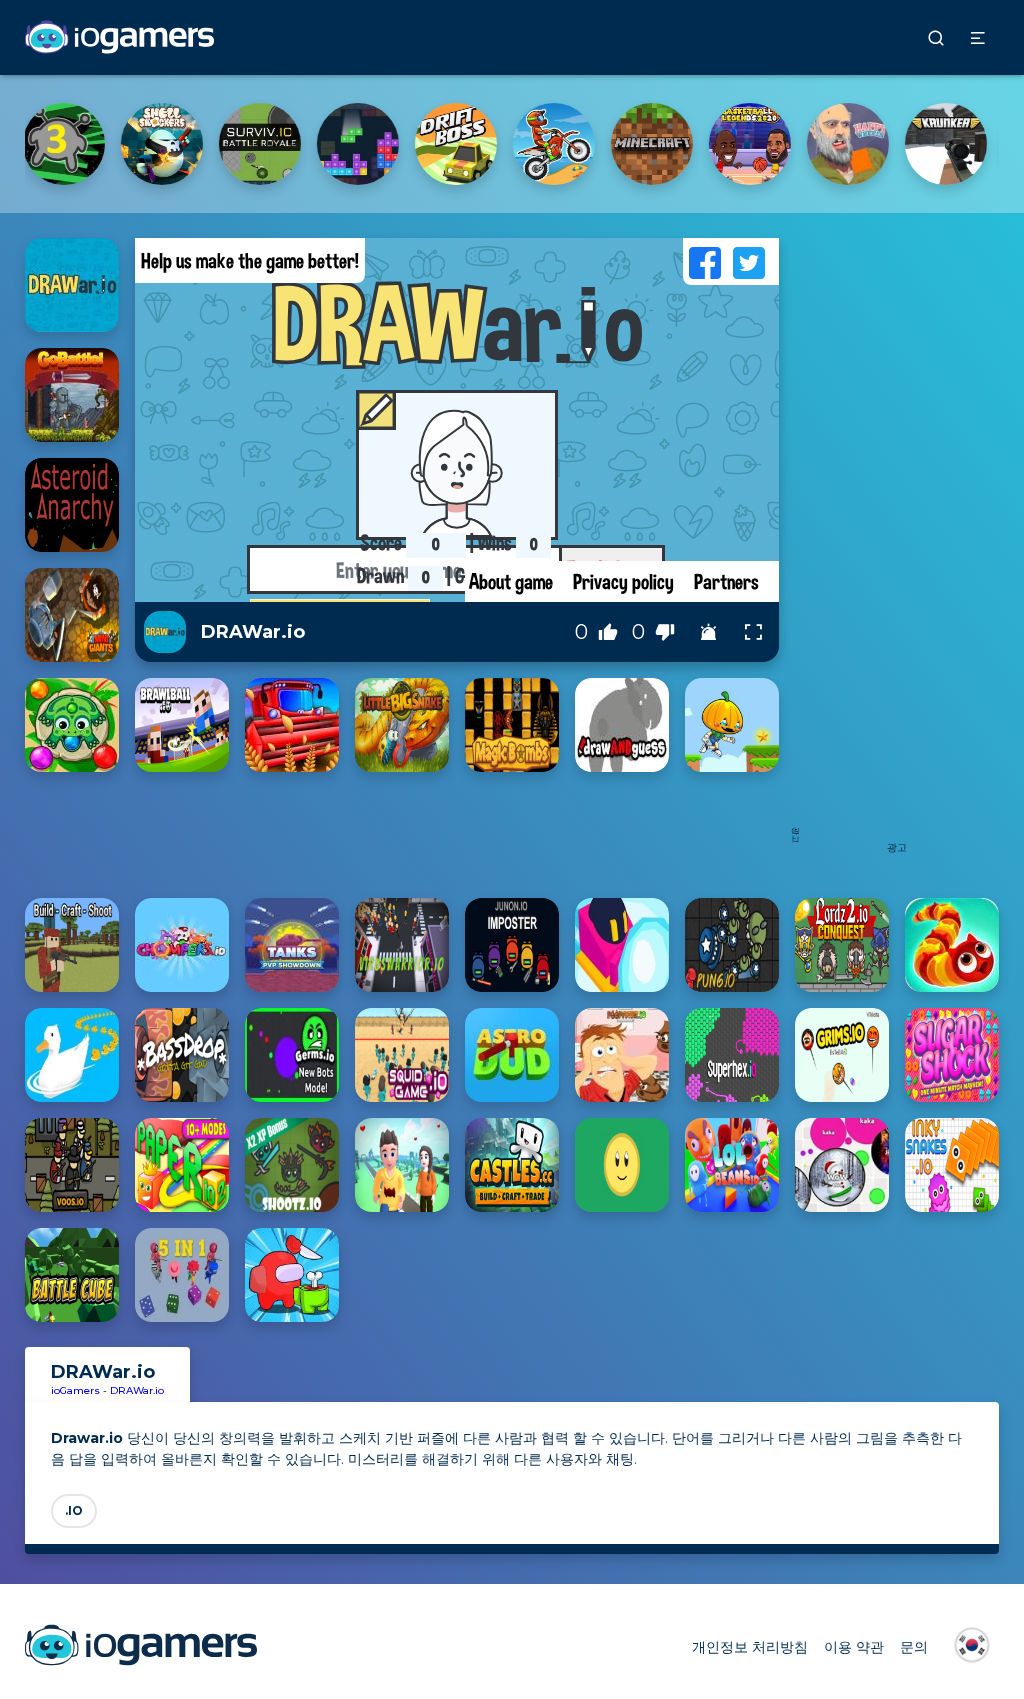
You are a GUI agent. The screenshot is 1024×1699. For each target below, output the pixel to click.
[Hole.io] (760, 144)
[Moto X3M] (172, 144)
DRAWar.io (137, 1390)
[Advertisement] (897, 538)
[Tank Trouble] (662, 144)
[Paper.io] (956, 144)
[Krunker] (564, 144)
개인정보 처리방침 (750, 1647)
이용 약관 (854, 1647)
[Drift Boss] (74, 144)
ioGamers (75, 1390)
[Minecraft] (270, 144)
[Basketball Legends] (368, 144)
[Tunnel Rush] (858, 144)
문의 (914, 1647)
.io (74, 1510)
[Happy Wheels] (466, 144)
